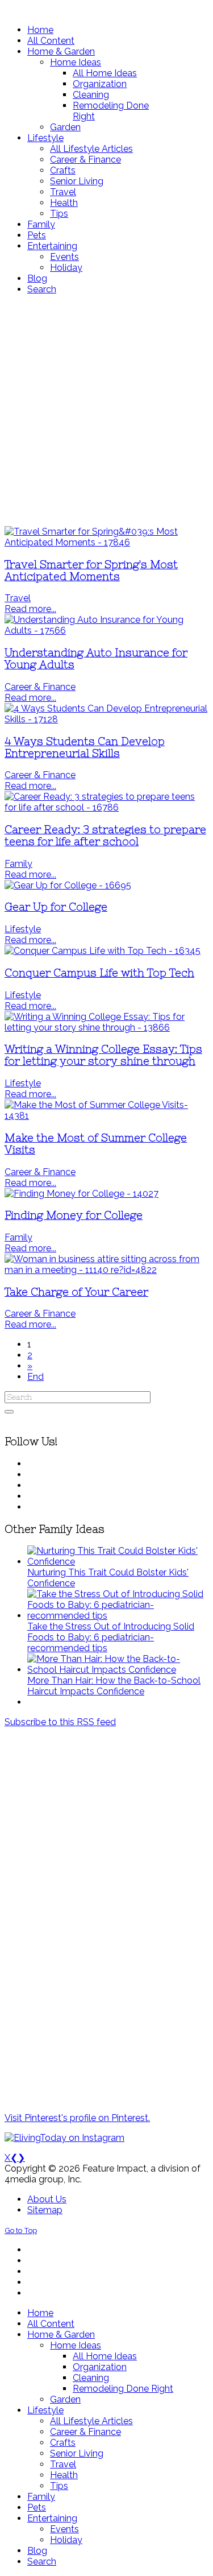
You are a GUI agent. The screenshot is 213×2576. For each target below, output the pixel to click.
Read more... (30, 609)
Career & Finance (40, 687)
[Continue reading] (118, 1562)
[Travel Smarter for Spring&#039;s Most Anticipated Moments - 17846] (106, 542)
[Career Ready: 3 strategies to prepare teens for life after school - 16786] (106, 807)
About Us (47, 2199)
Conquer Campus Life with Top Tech (99, 973)
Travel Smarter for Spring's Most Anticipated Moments (91, 570)
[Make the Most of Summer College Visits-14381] (106, 1116)
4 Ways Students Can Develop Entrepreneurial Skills (85, 747)
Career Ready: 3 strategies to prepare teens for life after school (105, 836)
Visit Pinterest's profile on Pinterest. (77, 2118)
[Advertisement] (106, 410)
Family (18, 864)
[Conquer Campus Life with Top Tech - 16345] (103, 951)
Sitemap (45, 2210)
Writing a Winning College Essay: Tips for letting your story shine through (103, 1055)
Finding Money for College (74, 1215)
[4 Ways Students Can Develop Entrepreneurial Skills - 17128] (106, 719)
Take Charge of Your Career (76, 1292)
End (35, 1377)
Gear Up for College (56, 907)
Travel (18, 598)
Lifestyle (23, 929)
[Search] (9, 1412)
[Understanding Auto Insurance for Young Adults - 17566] (106, 630)
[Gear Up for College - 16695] (68, 885)
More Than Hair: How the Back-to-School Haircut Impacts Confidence (114, 1686)
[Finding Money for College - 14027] (82, 1194)
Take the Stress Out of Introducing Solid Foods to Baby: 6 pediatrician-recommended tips (111, 1637)
